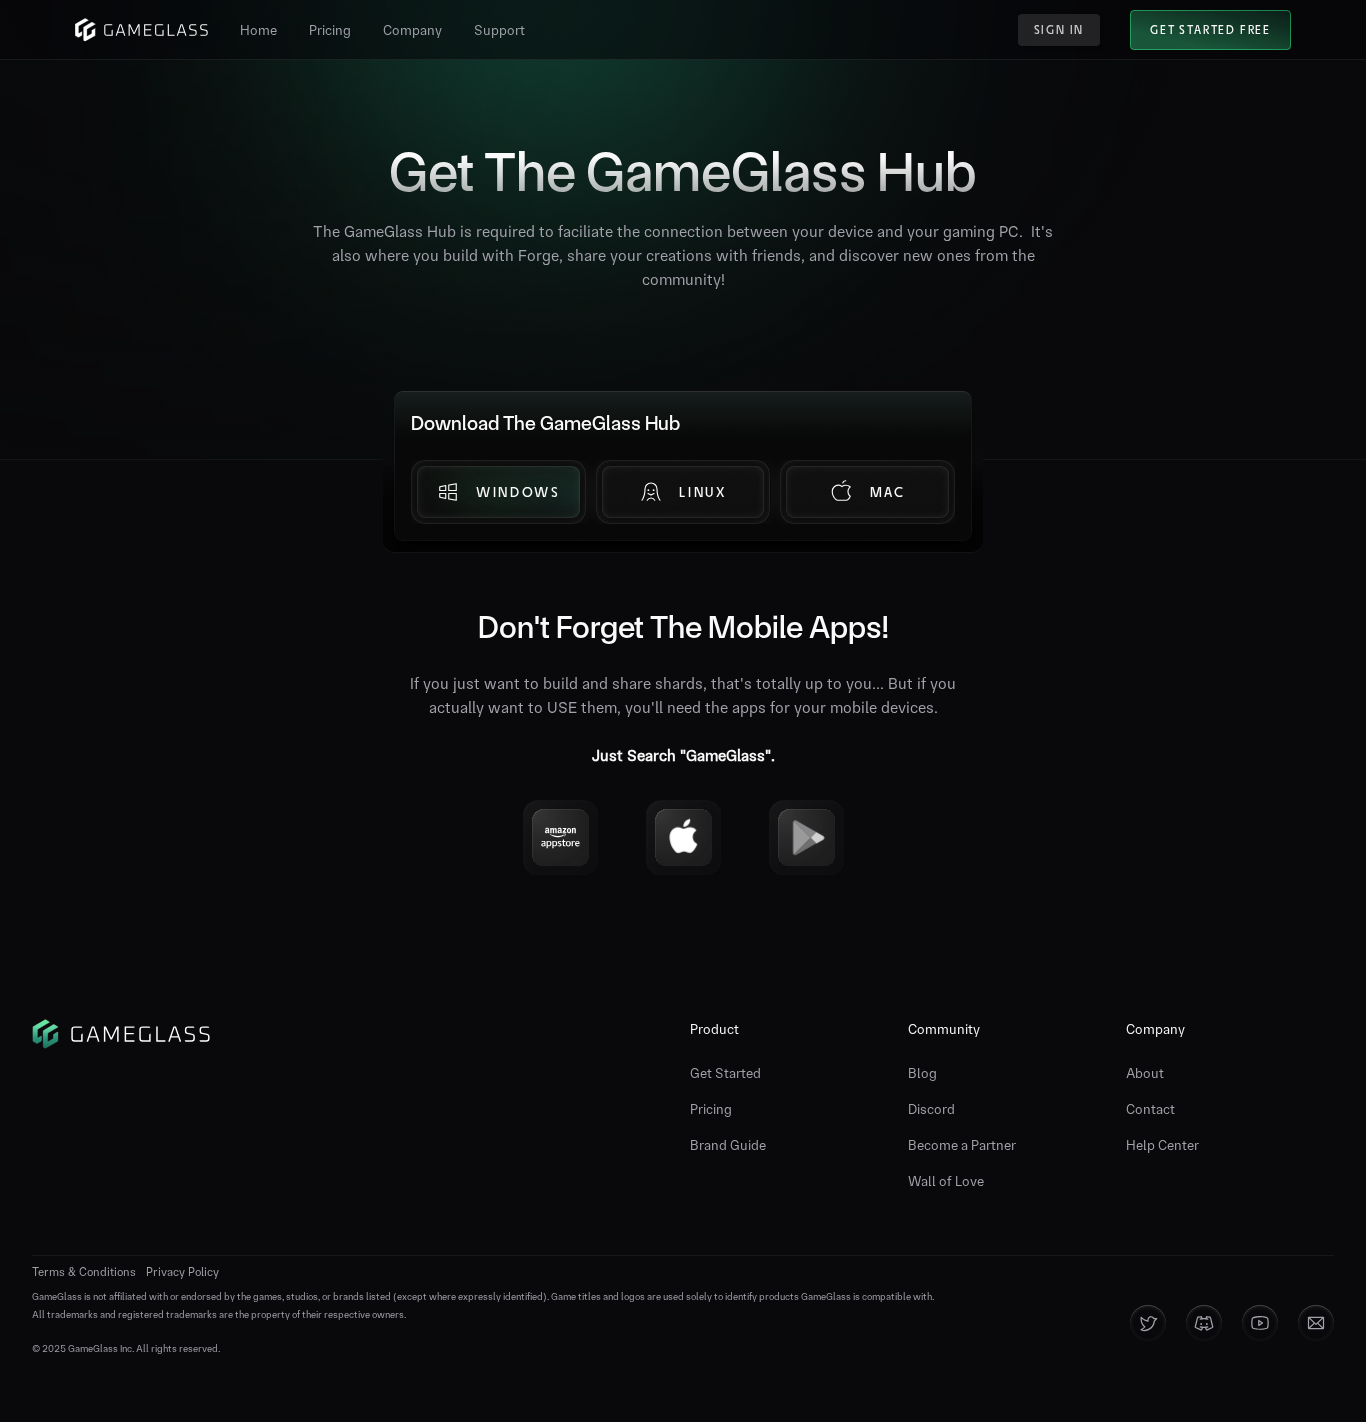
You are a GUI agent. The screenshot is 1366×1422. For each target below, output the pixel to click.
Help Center (1162, 1145)
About (1145, 1073)
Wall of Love (946, 1181)
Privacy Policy (182, 1272)
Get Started (725, 1073)
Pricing (711, 1109)
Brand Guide (728, 1145)
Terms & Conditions (84, 1272)
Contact (1150, 1109)
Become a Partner (962, 1145)
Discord (931, 1109)
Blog (922, 1073)
